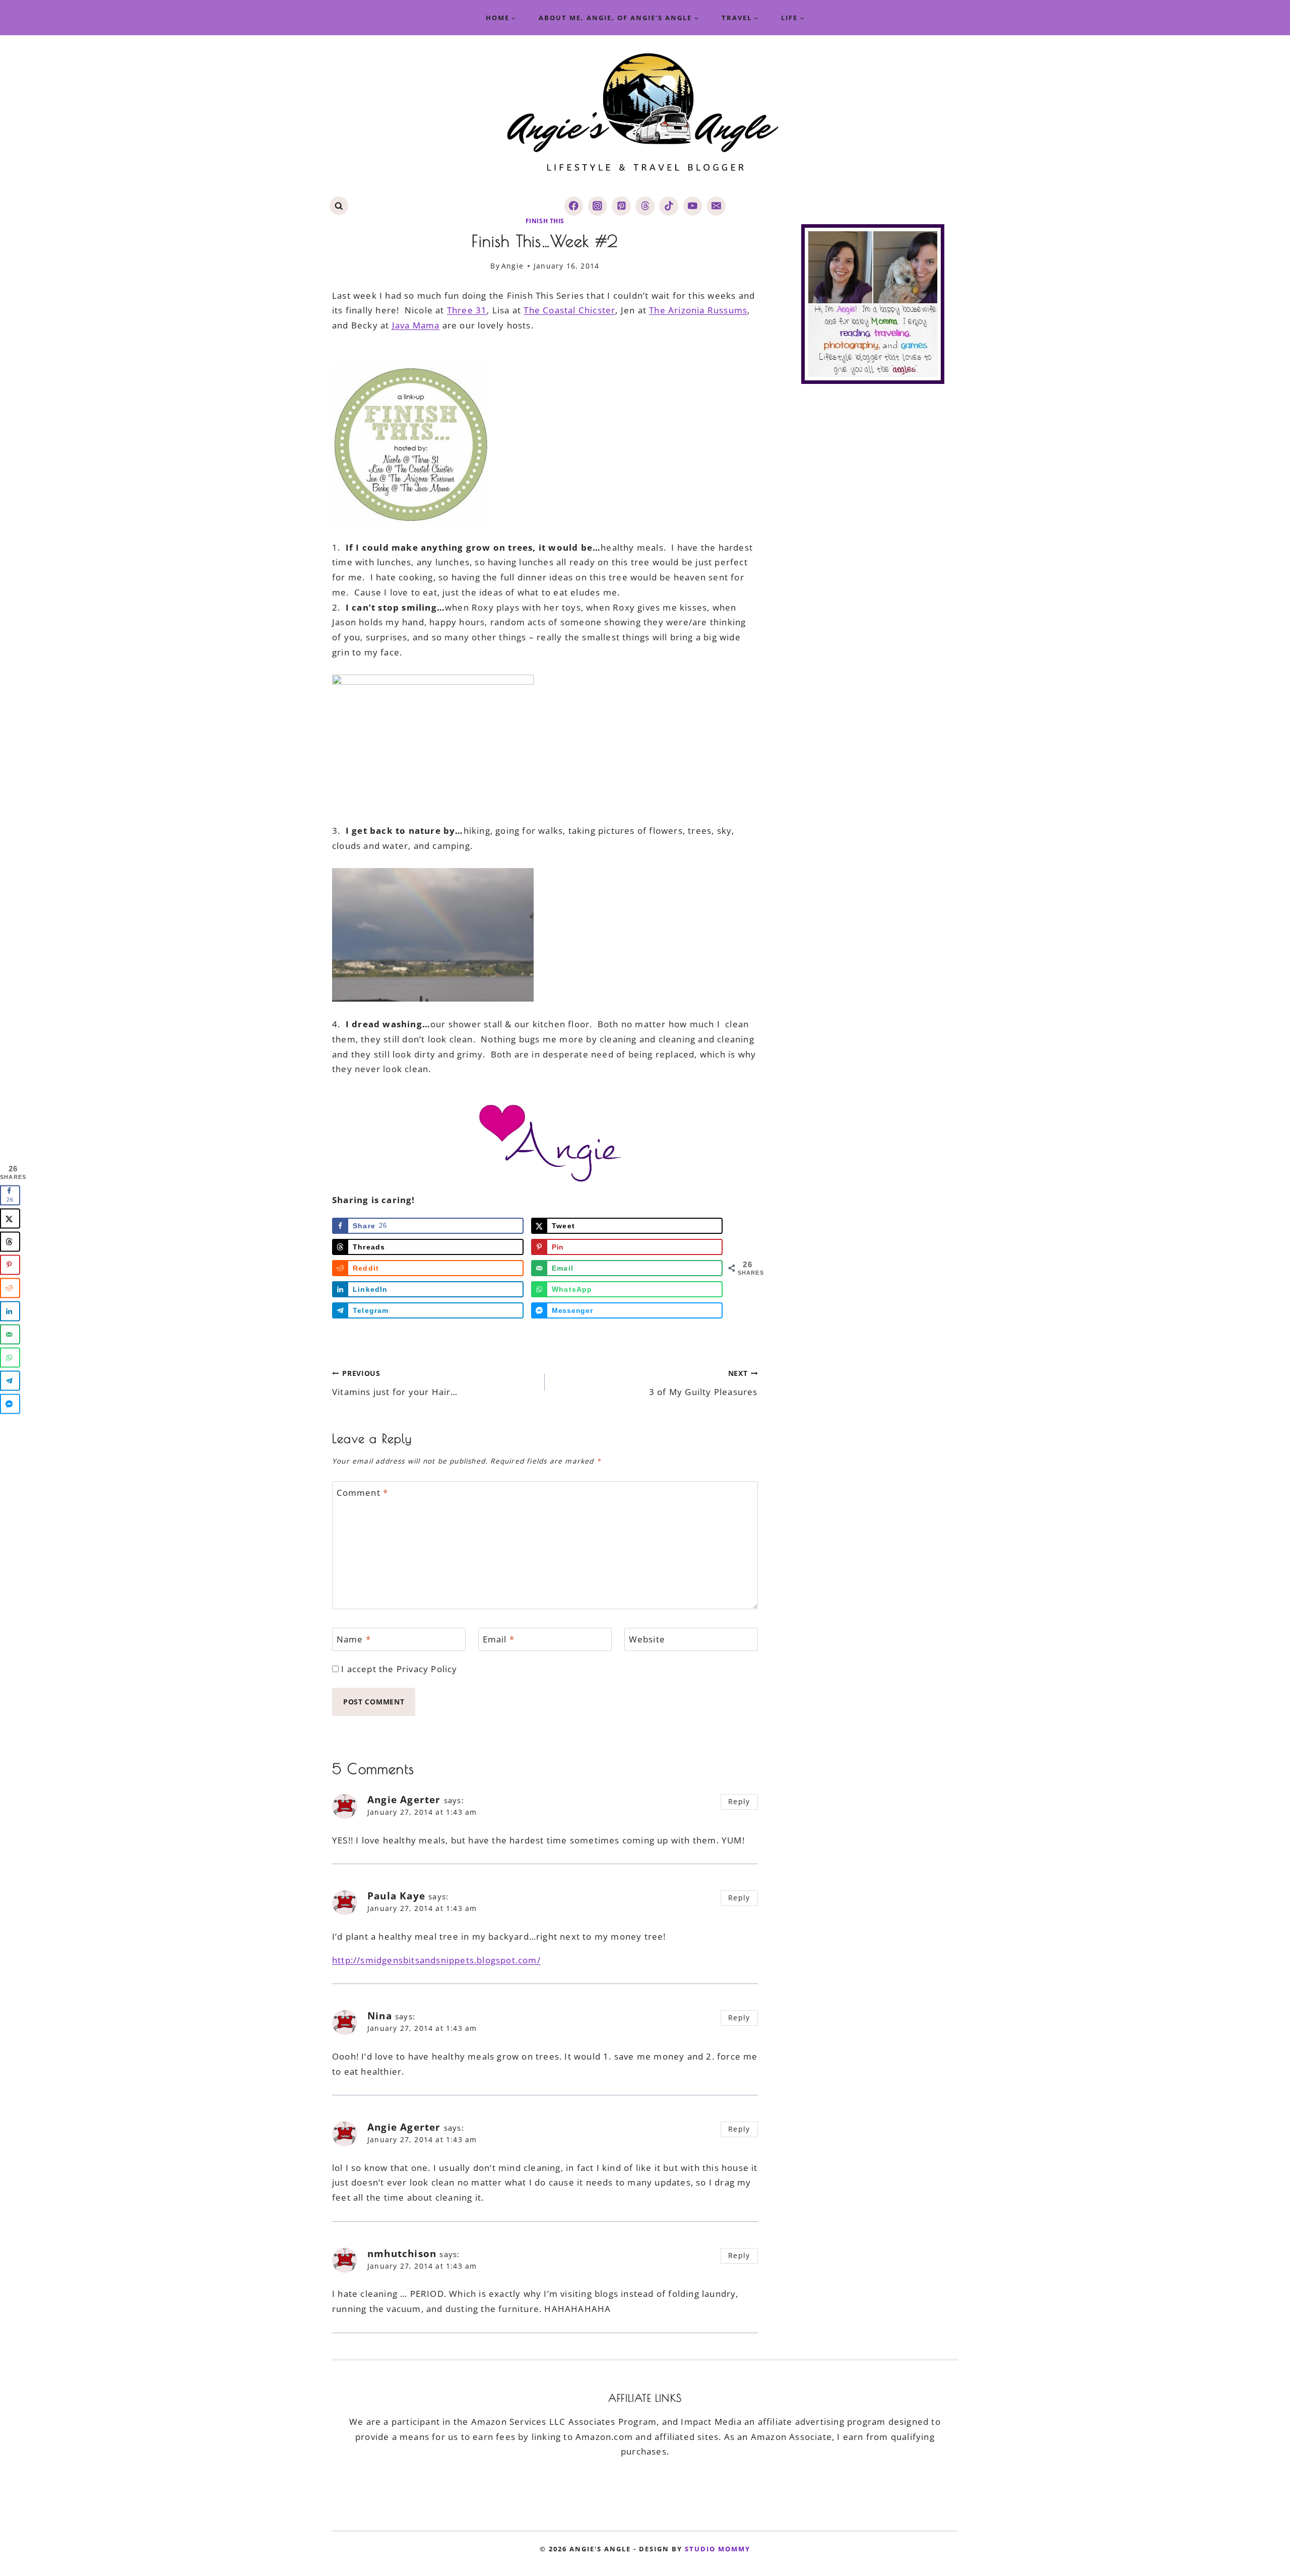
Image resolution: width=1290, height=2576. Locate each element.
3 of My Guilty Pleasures (703, 1383)
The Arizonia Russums (698, 310)
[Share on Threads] (10, 1242)
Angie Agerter (404, 1800)
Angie (512, 266)
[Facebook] (574, 206)
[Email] (716, 206)
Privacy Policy (427, 1669)
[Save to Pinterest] (10, 1265)
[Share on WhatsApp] (10, 1358)
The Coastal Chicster (569, 310)
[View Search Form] (339, 206)
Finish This (545, 221)
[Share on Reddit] (10, 1288)
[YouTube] (693, 206)
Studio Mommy (718, 2549)
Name (354, 1639)
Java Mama (416, 325)
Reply (739, 1801)
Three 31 (467, 310)
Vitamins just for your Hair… (395, 1383)
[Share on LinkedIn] (10, 1311)
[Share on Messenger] (10, 1404)
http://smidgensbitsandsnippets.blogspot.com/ (436, 1960)
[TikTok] (668, 206)
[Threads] (645, 206)
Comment (363, 1493)
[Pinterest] (621, 206)
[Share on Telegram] (10, 1381)
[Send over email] (10, 1335)
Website (647, 1639)
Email (499, 1639)
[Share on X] (10, 1219)
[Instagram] (597, 206)
